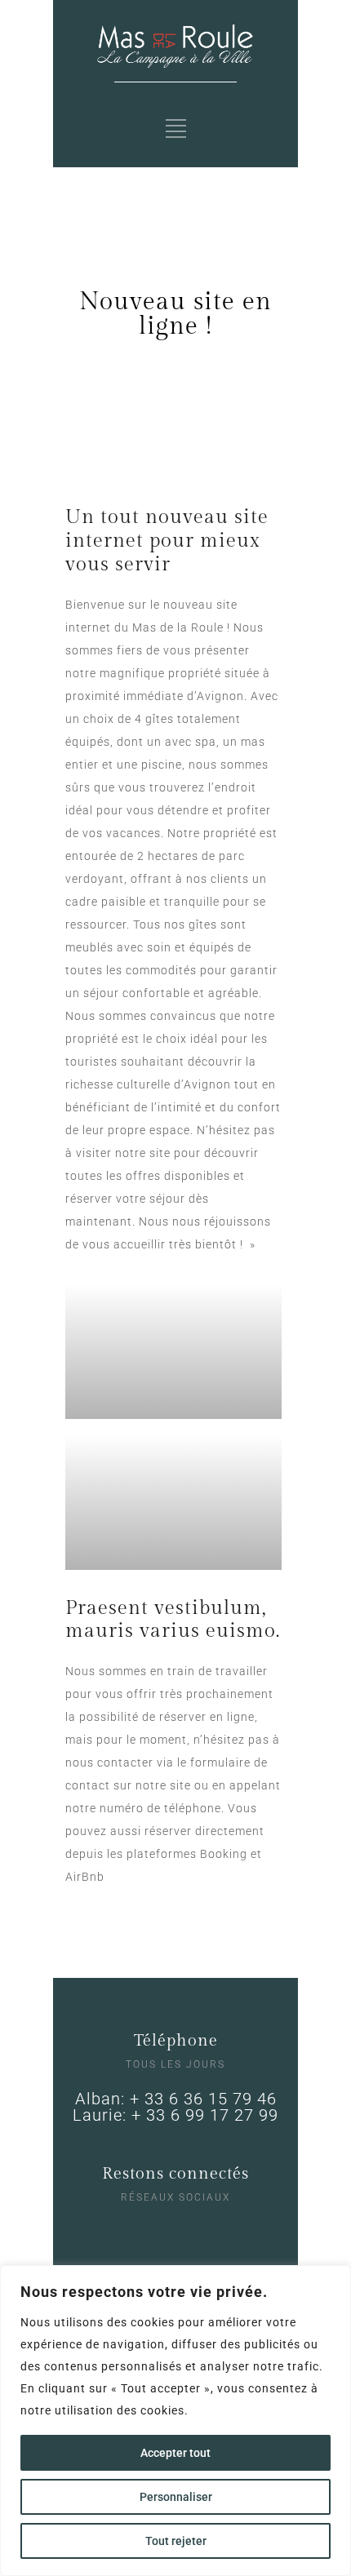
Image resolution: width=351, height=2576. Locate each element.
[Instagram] (159, 2232)
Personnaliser (176, 2497)
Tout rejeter (176, 2541)
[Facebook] (193, 2232)
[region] (175, 2421)
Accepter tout (175, 2453)
